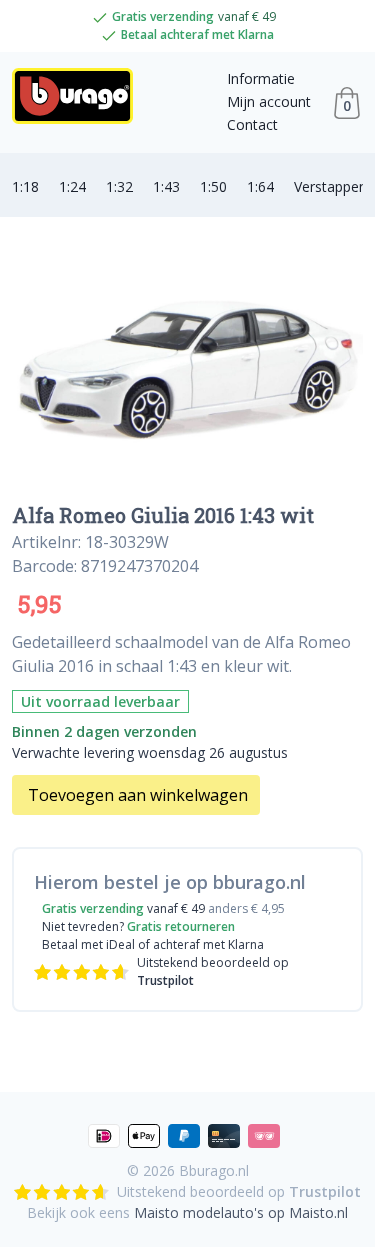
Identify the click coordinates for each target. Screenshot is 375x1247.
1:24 (72, 186)
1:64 (260, 186)
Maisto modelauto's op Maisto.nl (241, 1212)
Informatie (261, 78)
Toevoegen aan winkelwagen (138, 795)
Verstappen (330, 186)
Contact (252, 124)
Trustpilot (165, 980)
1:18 (25, 186)
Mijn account (269, 101)
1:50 (213, 186)
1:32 (119, 186)
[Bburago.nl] (78, 102)
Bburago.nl (214, 1170)
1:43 (166, 186)
